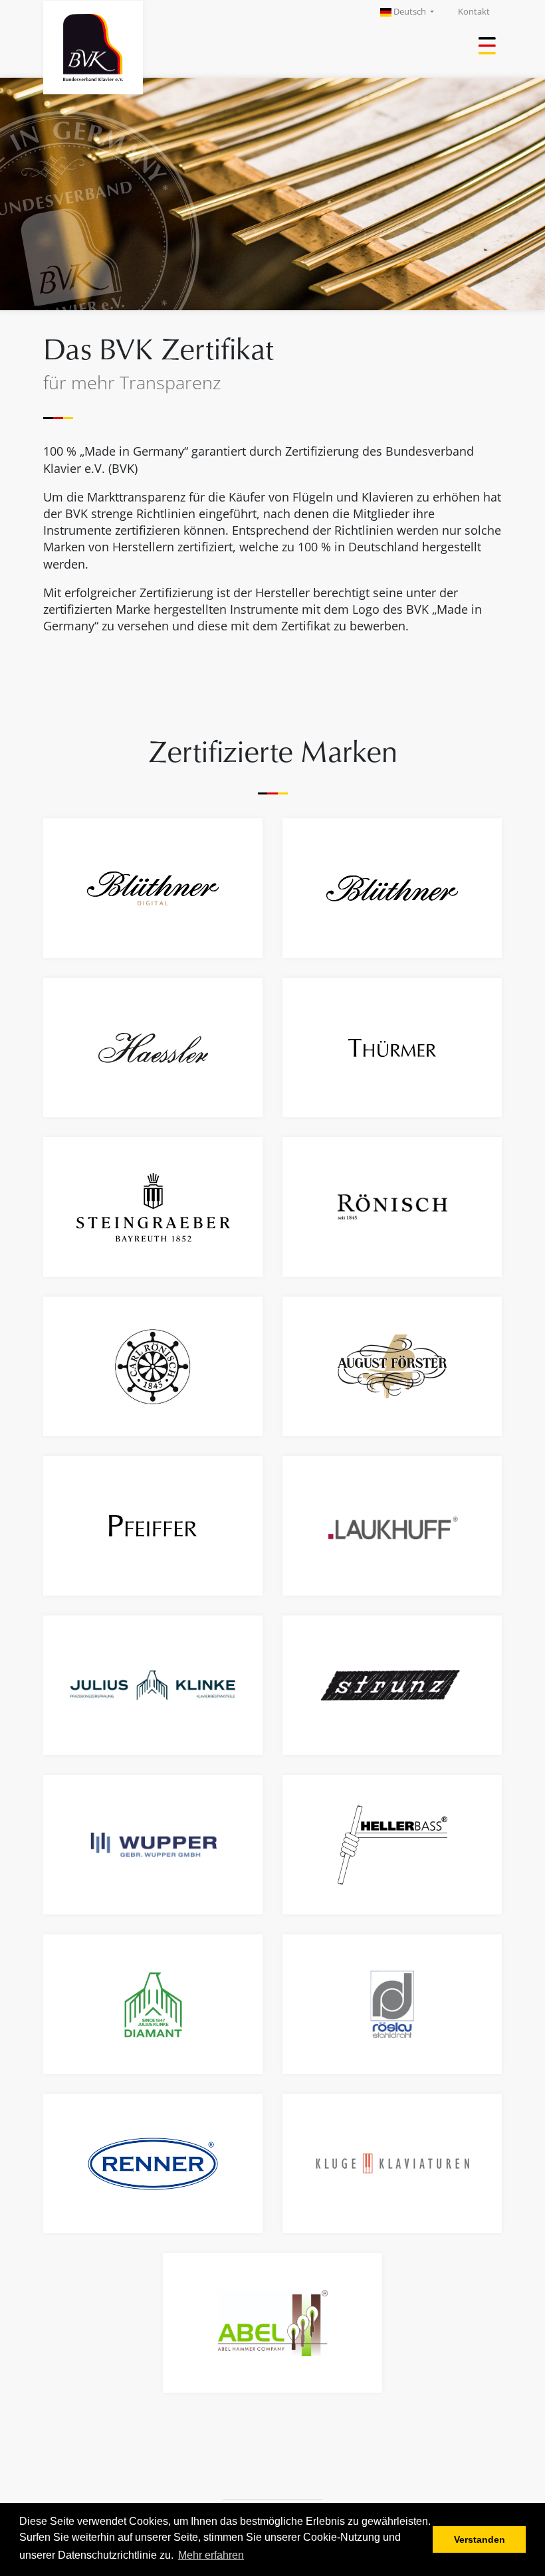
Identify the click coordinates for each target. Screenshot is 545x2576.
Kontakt (474, 12)
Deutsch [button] (410, 12)
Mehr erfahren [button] (211, 2555)
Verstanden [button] (480, 2539)
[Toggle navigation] (489, 47)
